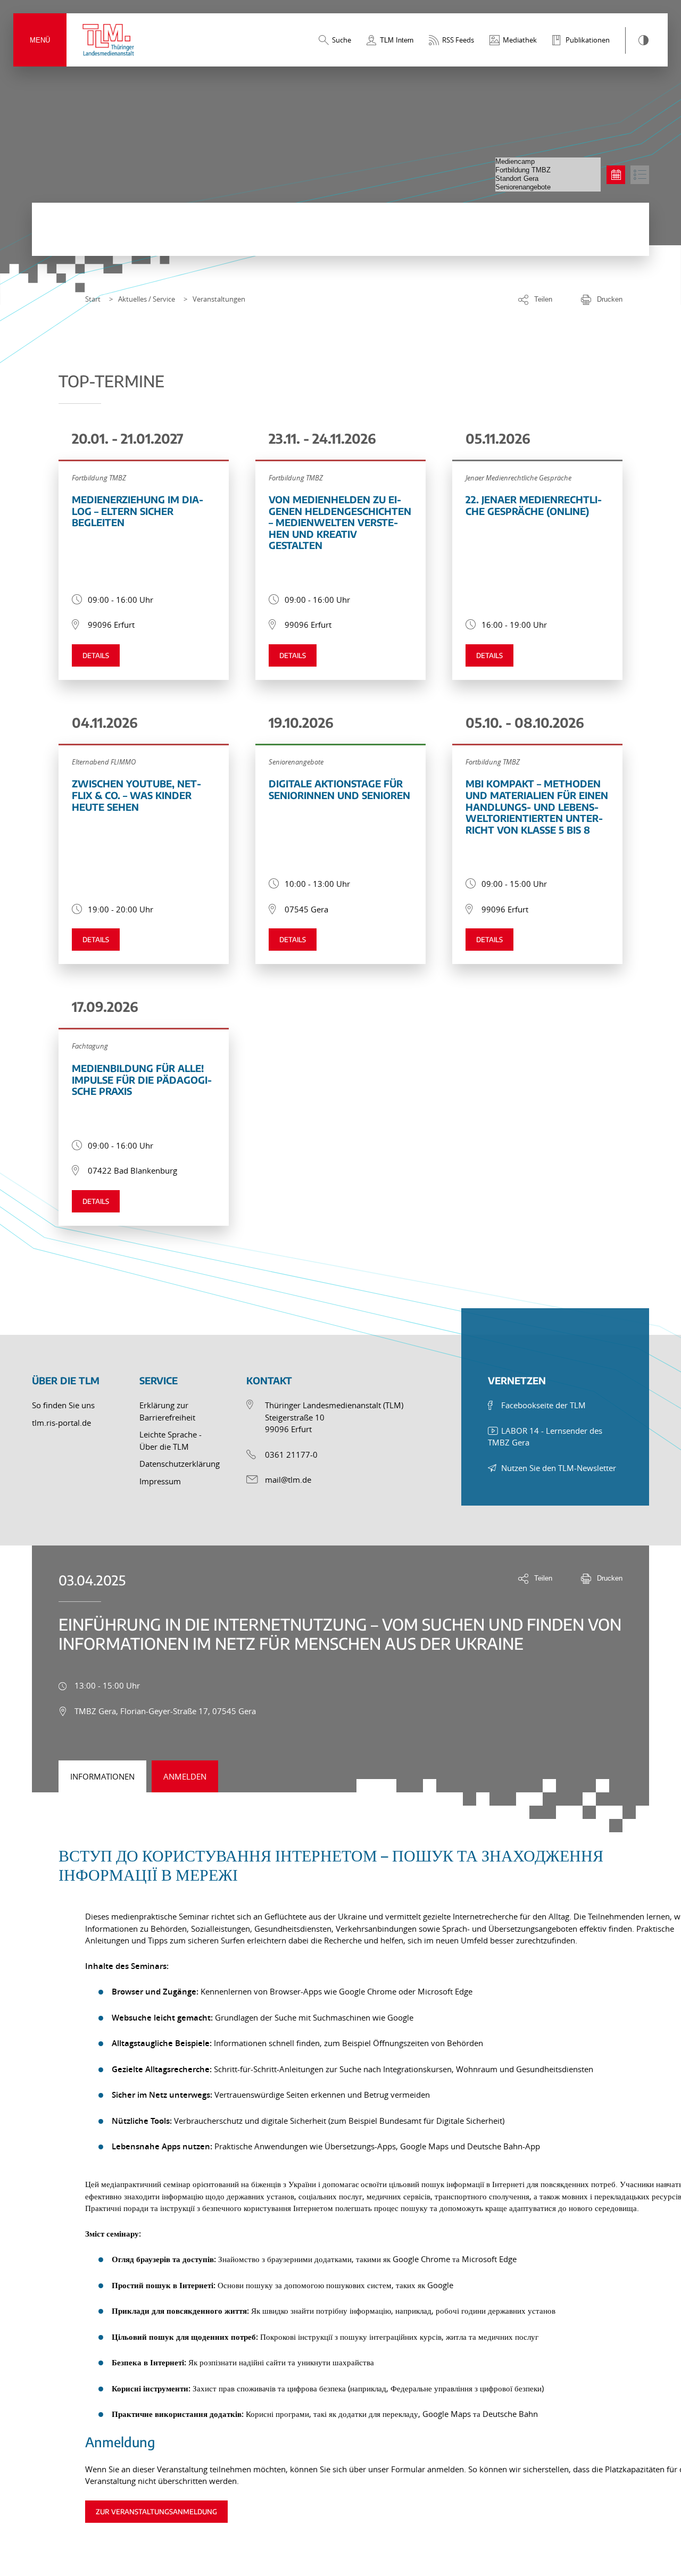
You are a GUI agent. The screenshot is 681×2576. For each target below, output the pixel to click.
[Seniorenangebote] (548, 187)
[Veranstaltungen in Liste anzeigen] (640, 175)
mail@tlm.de (288, 1480)
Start (93, 299)
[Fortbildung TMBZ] (548, 170)
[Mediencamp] (548, 162)
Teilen (543, 299)
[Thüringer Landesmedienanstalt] (109, 40)
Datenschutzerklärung (180, 1464)
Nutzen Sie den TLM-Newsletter (559, 1468)
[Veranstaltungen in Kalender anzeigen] (616, 175)
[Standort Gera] (548, 179)
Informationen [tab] (102, 1776)
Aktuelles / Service (147, 299)
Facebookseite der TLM (543, 1405)
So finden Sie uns (63, 1405)
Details (96, 655)
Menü (40, 40)
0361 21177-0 (291, 1455)
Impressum (160, 1481)
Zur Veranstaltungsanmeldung (156, 2512)
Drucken (610, 299)
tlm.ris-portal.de (61, 1423)
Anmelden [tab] (185, 1776)
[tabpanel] (340, 2171)
